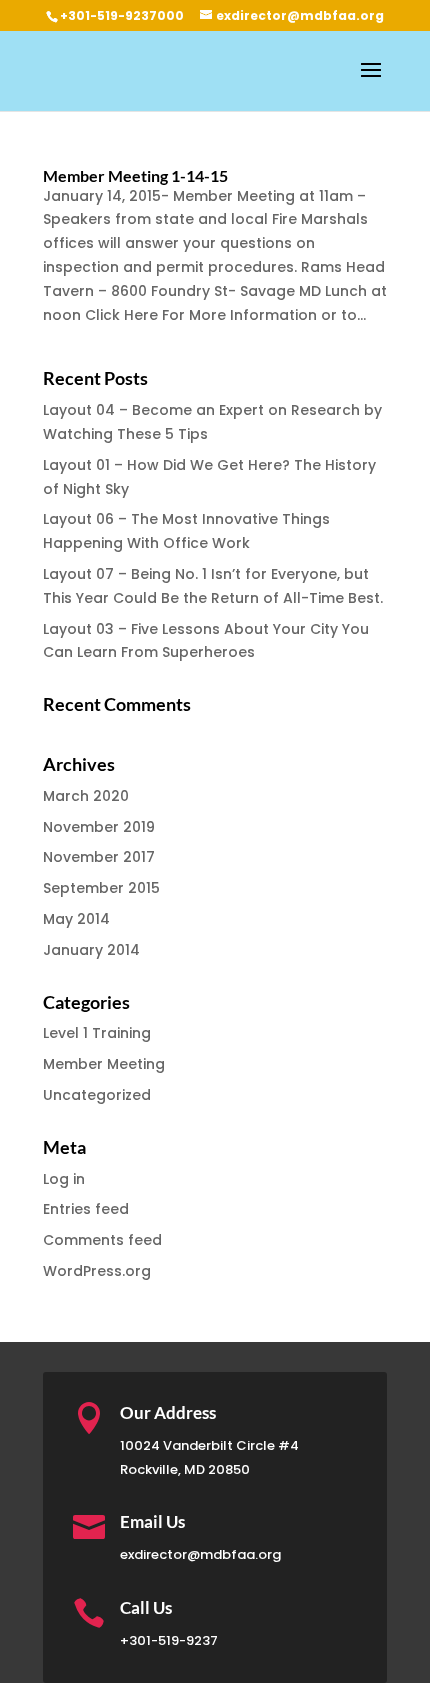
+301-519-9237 (169, 1640)
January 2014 (91, 950)
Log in (64, 1179)
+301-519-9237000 (122, 15)
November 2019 (99, 827)
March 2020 (86, 796)
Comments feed (102, 1240)
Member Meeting (104, 1064)
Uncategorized (97, 1095)
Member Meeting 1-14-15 (135, 175)
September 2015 (101, 888)
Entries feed (86, 1209)
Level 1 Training (97, 1033)
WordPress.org (97, 1271)
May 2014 (76, 919)
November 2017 (99, 857)
